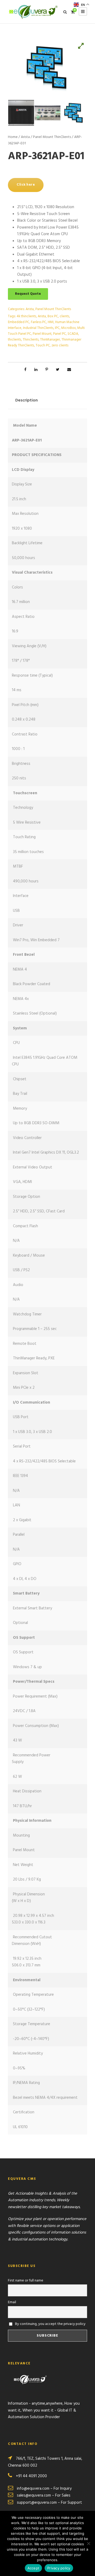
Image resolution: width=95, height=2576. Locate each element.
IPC (57, 328)
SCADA (73, 334)
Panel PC (60, 334)
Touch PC (43, 345)
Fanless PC (39, 322)
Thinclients (31, 340)
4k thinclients (26, 316)
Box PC (53, 316)
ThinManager (50, 340)
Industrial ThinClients (38, 328)
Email (12, 2302)
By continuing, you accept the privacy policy (50, 2324)
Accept (34, 2568)
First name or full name (26, 2281)
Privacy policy (59, 2568)
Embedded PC (19, 322)
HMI (51, 322)
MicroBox (68, 328)
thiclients (15, 340)
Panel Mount (42, 334)
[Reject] (88, 2543)
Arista (25, 137)
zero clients (60, 345)
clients (64, 316)
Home (13, 137)
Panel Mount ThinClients (52, 137)
